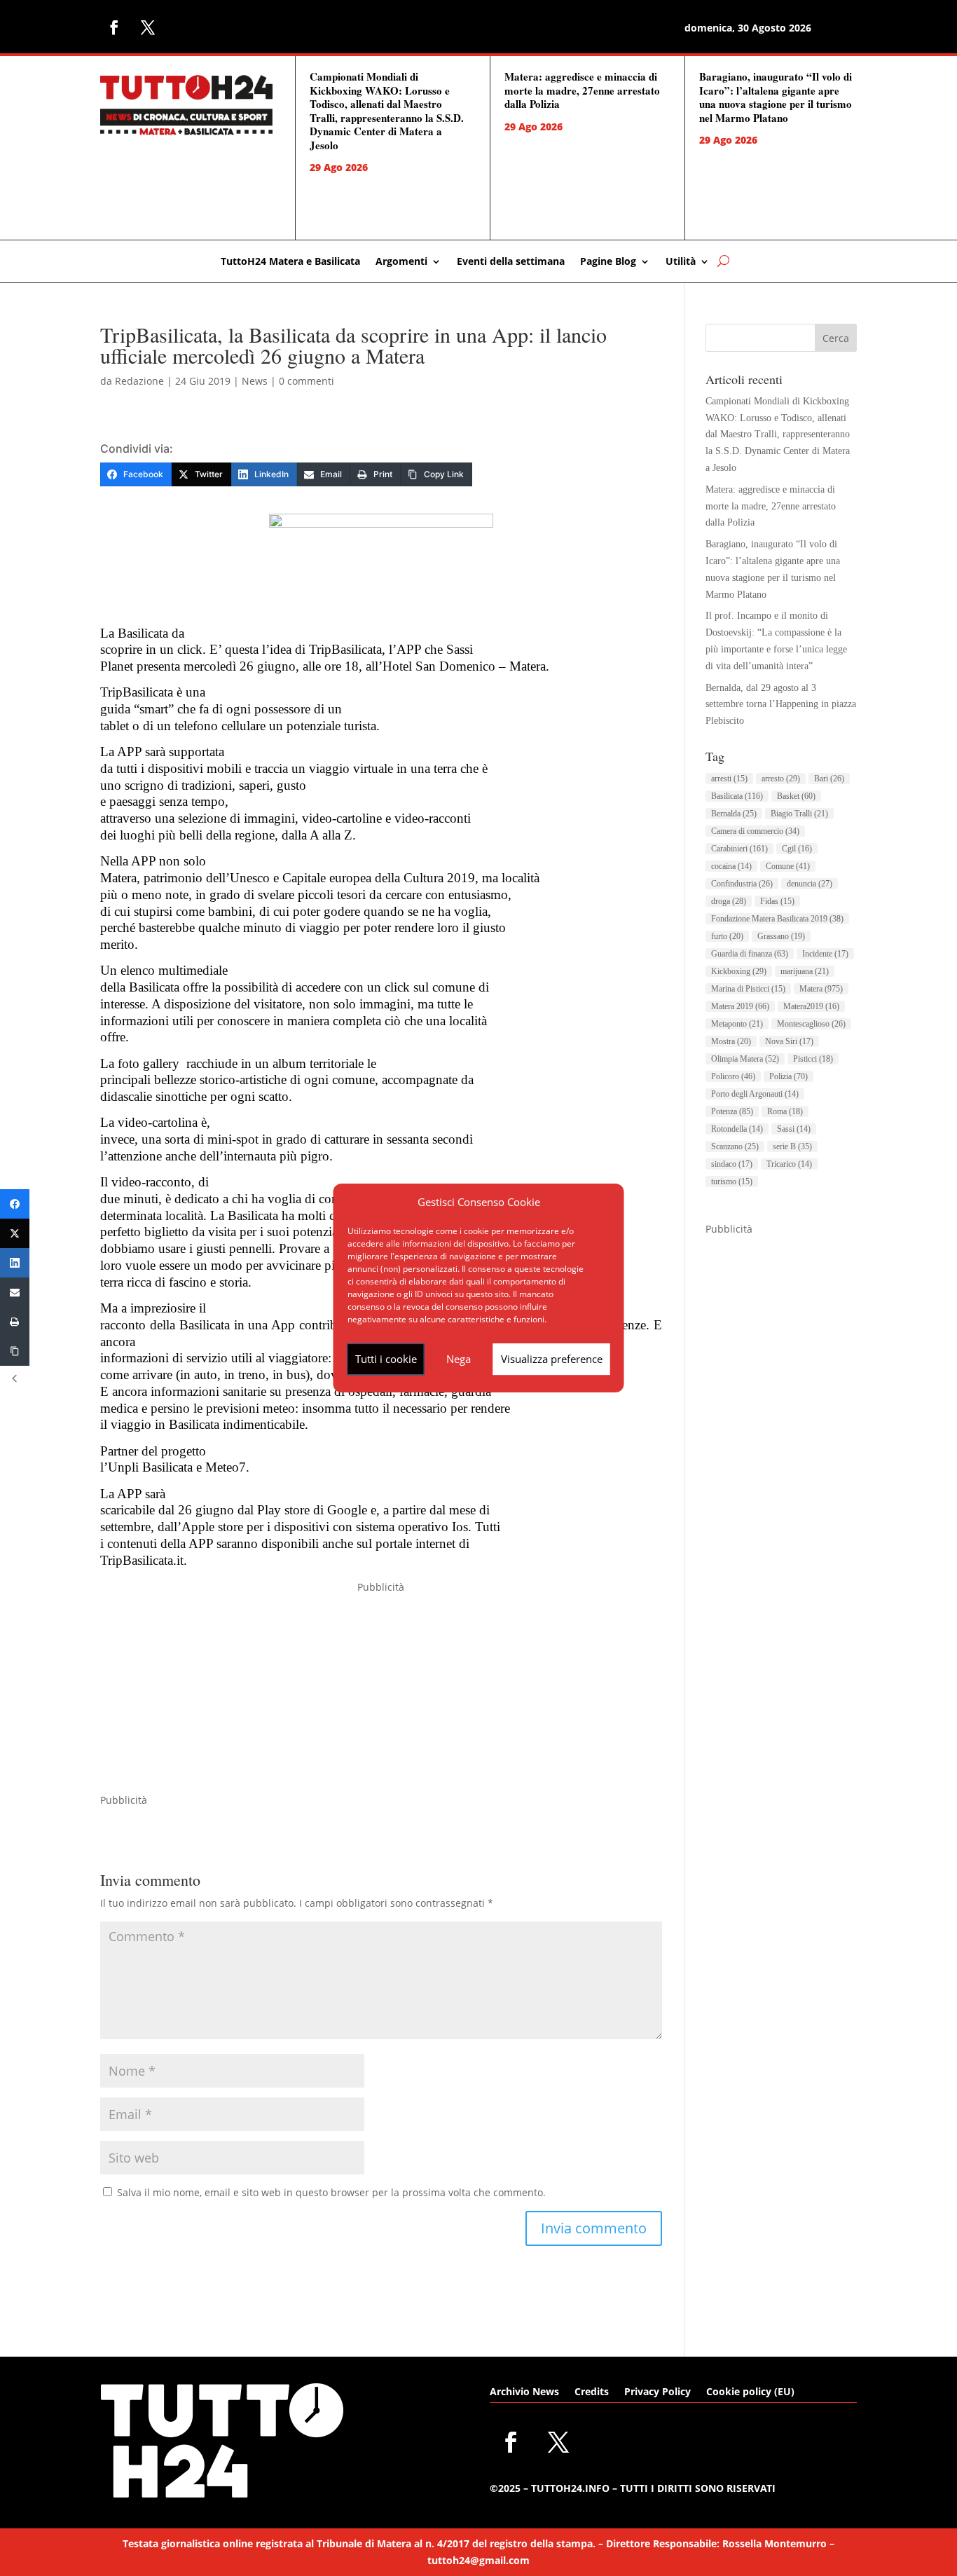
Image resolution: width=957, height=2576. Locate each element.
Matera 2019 (740, 1006)
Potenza (732, 1111)
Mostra (731, 1041)
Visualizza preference (552, 1359)
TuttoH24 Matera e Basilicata (290, 262)
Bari (829, 779)
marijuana (805, 971)
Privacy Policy (657, 2392)
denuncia (810, 884)
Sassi (794, 1129)
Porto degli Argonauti (755, 1094)
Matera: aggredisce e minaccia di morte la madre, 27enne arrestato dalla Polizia (582, 90)
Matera (821, 989)
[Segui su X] (148, 27)
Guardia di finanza (750, 954)
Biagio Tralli (799, 814)
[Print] (15, 1322)
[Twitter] (15, 1233)
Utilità (681, 262)
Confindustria (742, 884)
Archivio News (524, 2392)
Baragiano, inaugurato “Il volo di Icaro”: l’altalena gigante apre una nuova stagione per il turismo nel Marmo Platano (776, 97)
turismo (732, 1181)
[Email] (15, 1292)
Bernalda (734, 814)
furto (727, 936)
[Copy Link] (15, 1351)
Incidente (825, 954)
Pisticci (813, 1059)
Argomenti (401, 262)
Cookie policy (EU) (750, 2392)
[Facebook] (15, 1204)
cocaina (731, 866)
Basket (796, 796)
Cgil (797, 849)
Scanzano (735, 1146)
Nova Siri (789, 1041)
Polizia (789, 1076)
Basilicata (737, 796)
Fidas (777, 901)
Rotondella (737, 1129)
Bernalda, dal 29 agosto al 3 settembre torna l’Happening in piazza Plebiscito (781, 705)
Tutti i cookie (386, 1359)
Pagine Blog (608, 262)
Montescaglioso (811, 1024)
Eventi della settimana (511, 262)
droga (729, 901)
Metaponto (737, 1024)
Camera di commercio (755, 831)
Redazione (139, 381)
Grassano (781, 936)
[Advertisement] (381, 1694)
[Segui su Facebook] (114, 27)
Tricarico (789, 1164)
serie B (792, 1146)
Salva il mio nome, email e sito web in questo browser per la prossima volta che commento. (331, 2192)
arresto (781, 779)
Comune (788, 866)
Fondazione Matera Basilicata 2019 (777, 919)
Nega (459, 1359)
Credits (592, 2392)
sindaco (732, 1164)
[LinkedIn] (15, 1263)
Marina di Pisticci (748, 989)
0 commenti (307, 381)
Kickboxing (739, 971)
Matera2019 (811, 1006)
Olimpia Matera (745, 1059)
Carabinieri (739, 849)
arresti (729, 779)
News (255, 381)
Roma (785, 1111)
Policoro (733, 1076)
